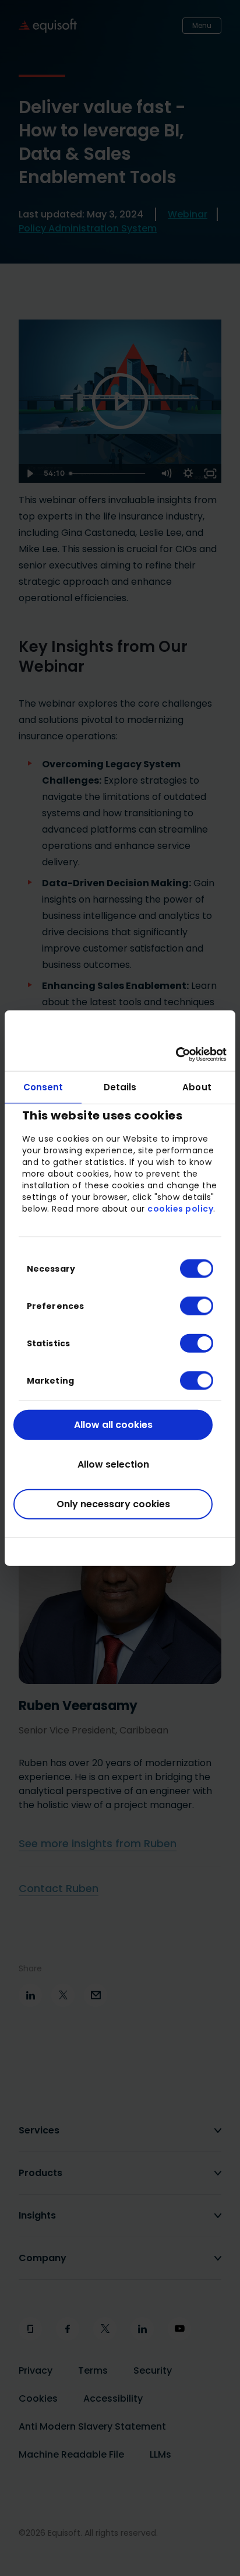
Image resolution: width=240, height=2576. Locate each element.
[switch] (187, 1305)
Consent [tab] (43, 1087)
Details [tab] (120, 1087)
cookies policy (180, 1209)
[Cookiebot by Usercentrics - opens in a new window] (176, 1055)
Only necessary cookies (113, 1503)
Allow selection (113, 1464)
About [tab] (197, 1087)
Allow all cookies (113, 1424)
